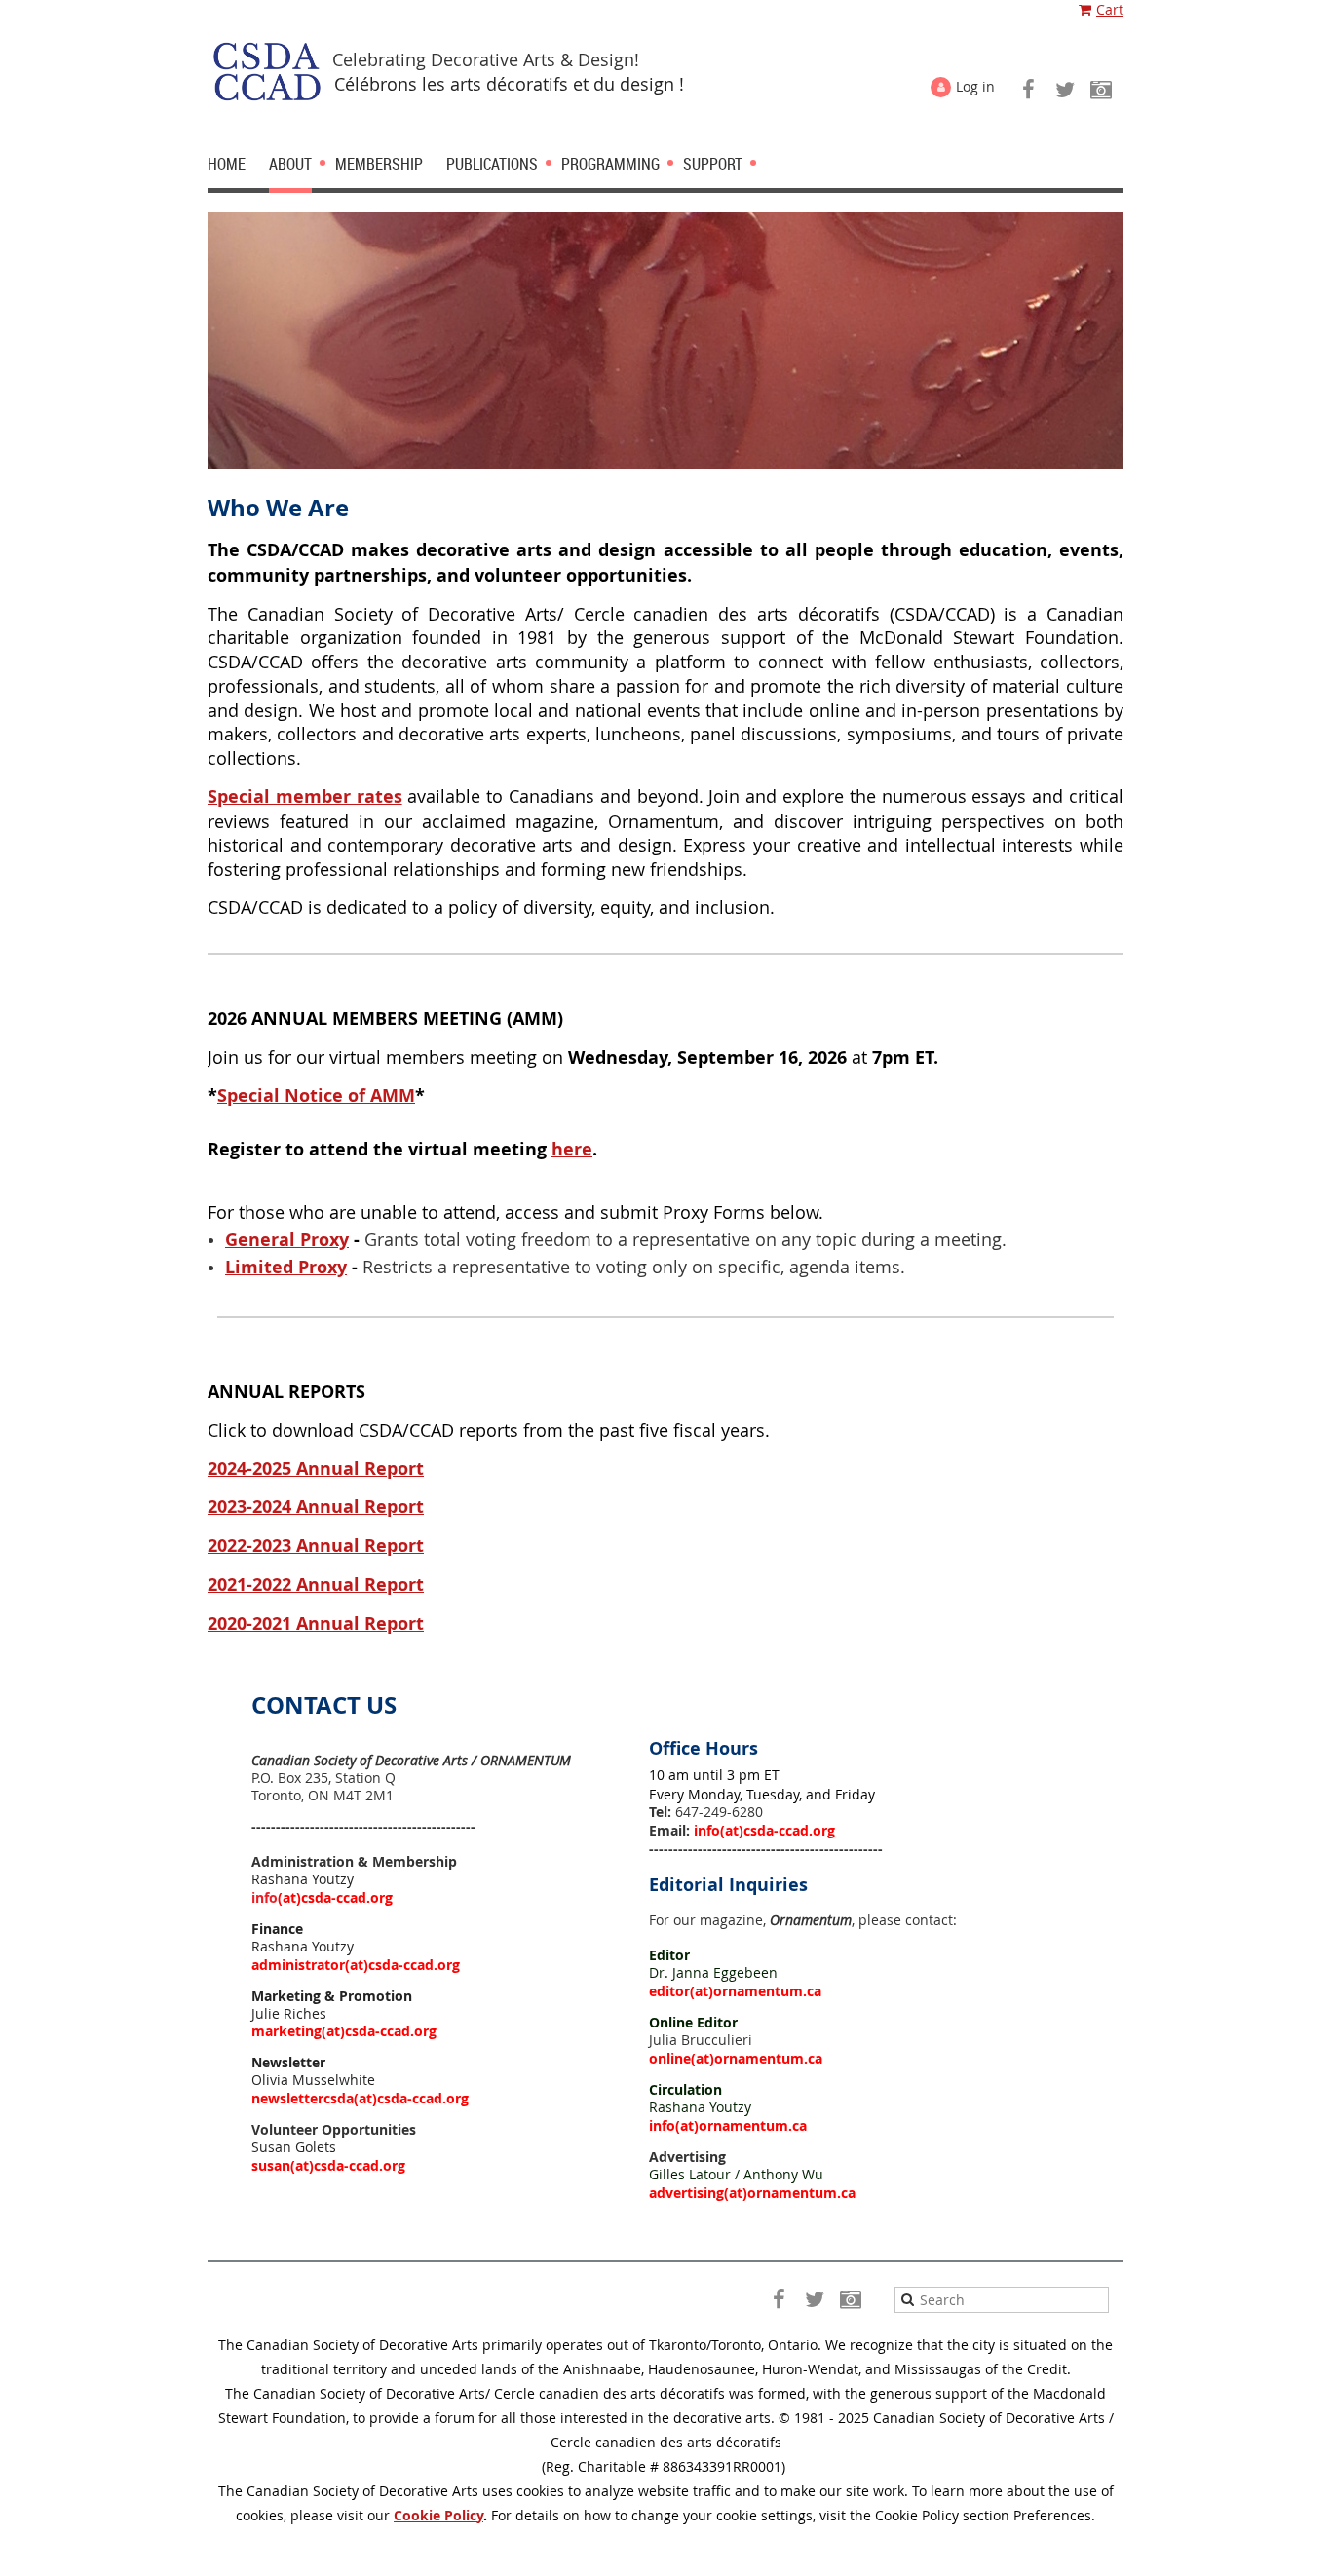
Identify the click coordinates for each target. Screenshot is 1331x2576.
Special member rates (305, 796)
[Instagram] (1101, 89)
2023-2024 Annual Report (316, 1507)
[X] (1065, 89)
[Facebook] (1028, 89)
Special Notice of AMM (316, 1096)
